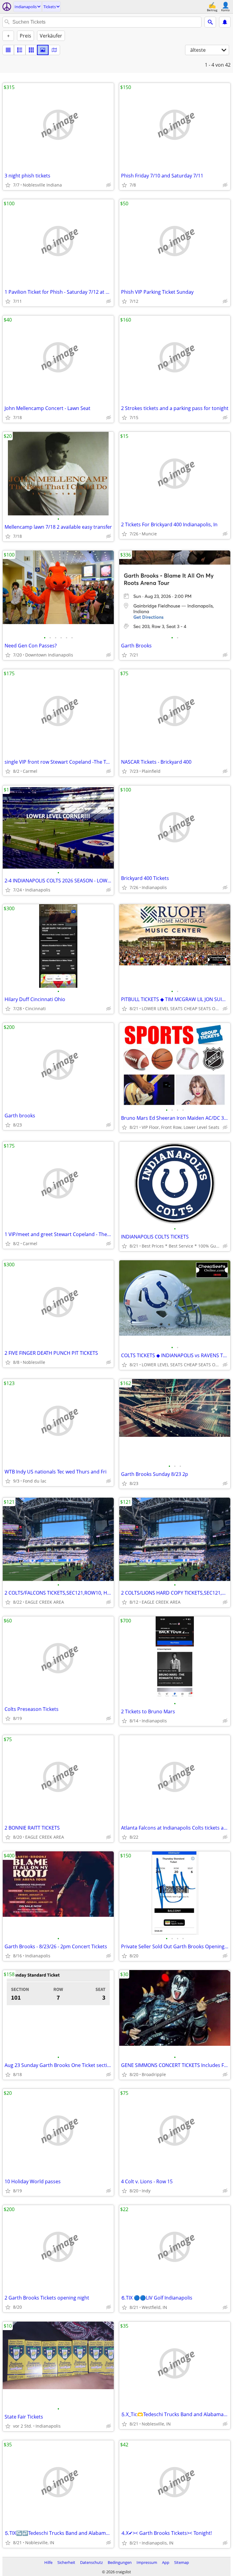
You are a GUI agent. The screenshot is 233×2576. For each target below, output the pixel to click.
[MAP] (54, 50)
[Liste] (8, 50)
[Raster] (31, 50)
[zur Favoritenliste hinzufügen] (8, 185)
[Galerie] (43, 50)
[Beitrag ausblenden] (109, 185)
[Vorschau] (20, 50)
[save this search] (225, 22)
